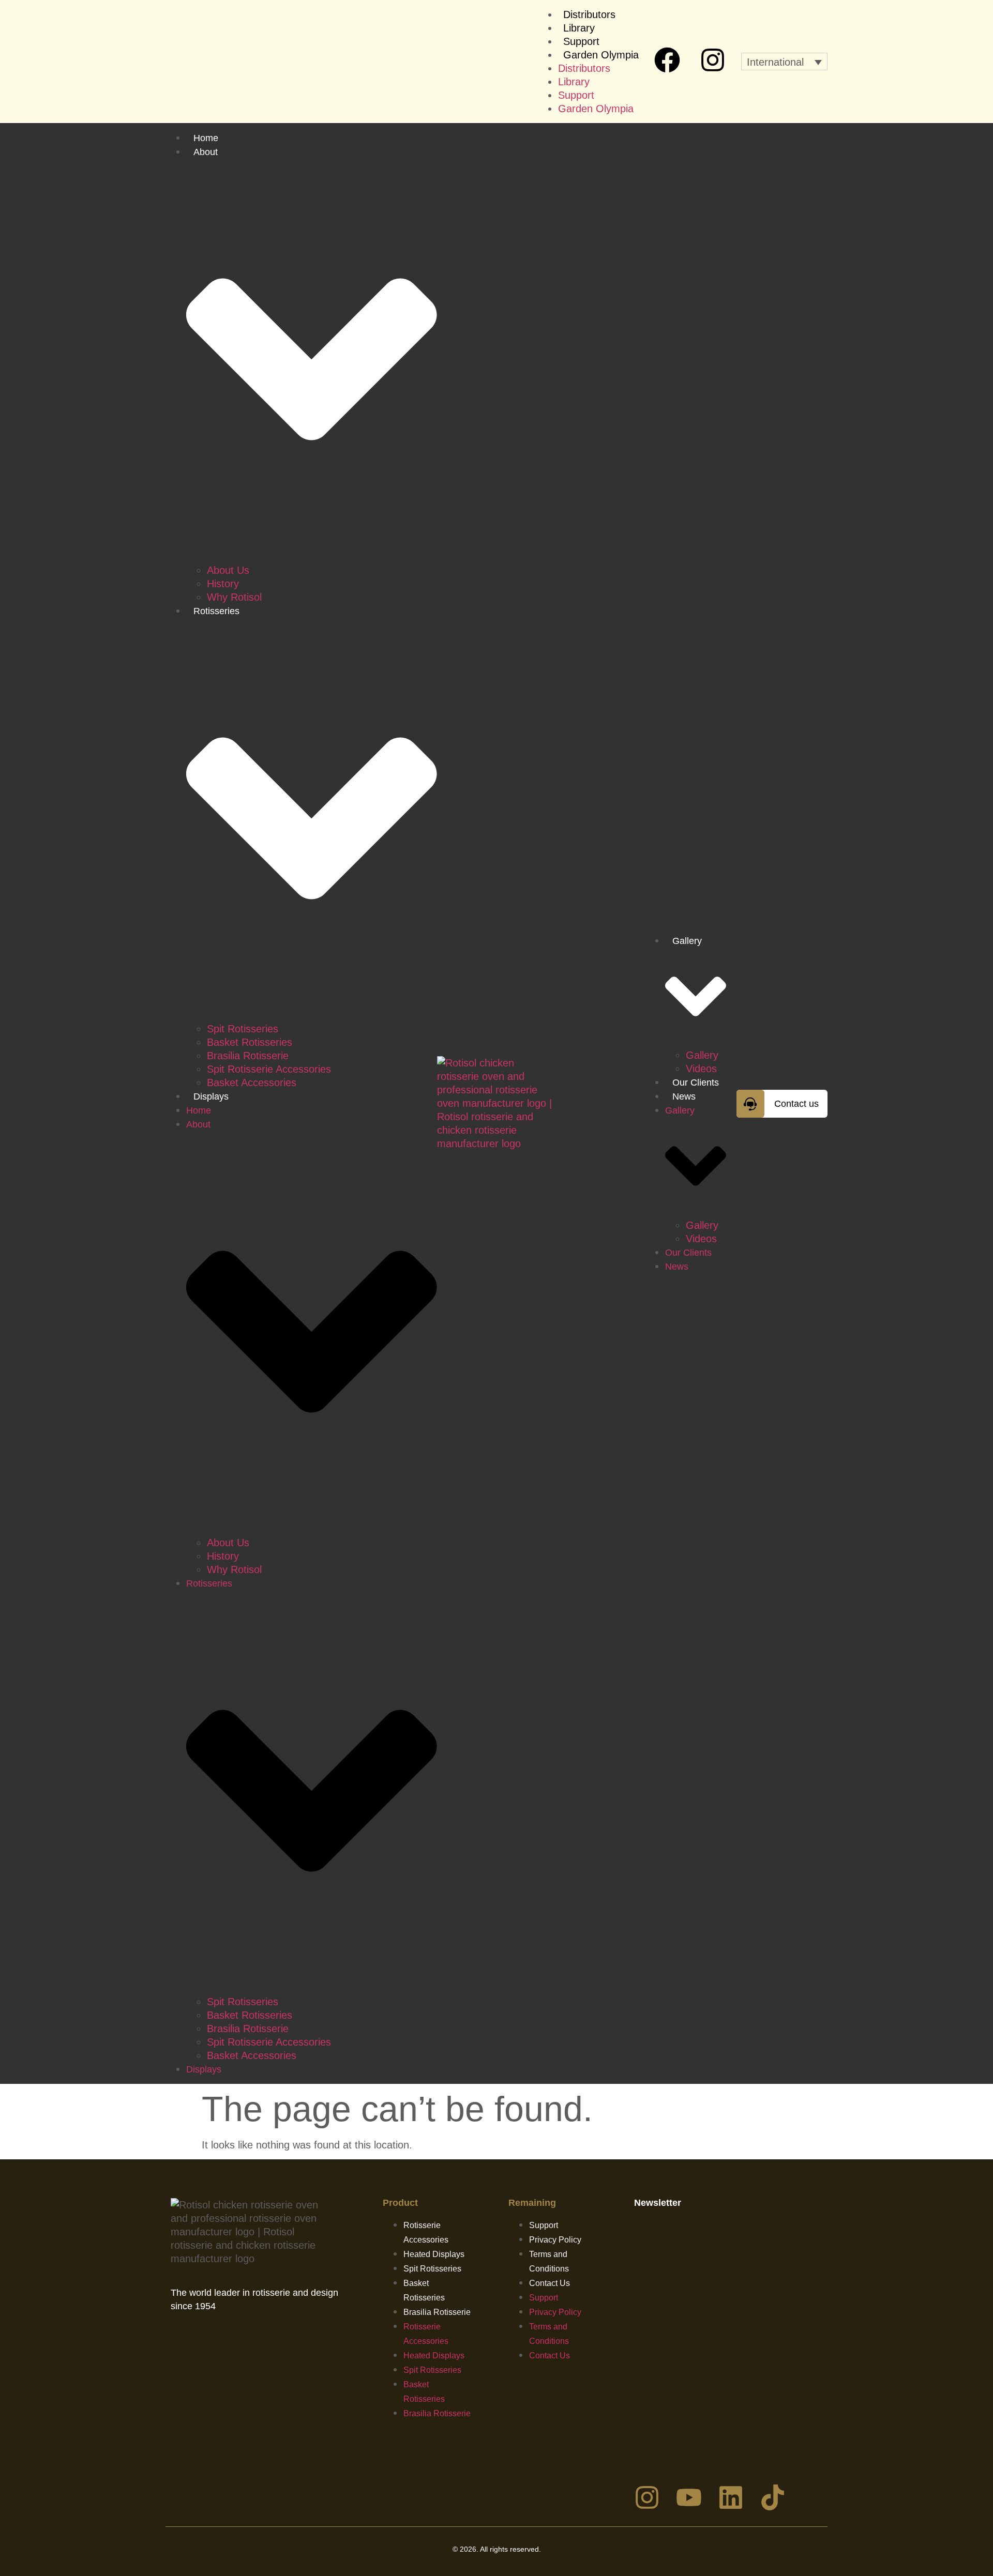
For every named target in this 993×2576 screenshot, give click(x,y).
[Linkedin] (731, 2497)
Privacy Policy (555, 2240)
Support (581, 41)
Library (579, 28)
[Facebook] (667, 60)
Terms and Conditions (549, 2261)
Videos (701, 1069)
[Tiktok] (773, 2497)
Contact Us (550, 2283)
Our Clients (696, 1083)
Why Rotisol (234, 597)
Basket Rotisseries (250, 1042)
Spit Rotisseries (243, 1029)
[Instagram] (713, 60)
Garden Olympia (601, 55)
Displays (211, 1096)
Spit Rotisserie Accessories (269, 1069)
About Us (228, 570)
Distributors (589, 14)
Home (206, 138)
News (684, 1096)
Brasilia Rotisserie (248, 1056)
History (223, 584)
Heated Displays (434, 2254)
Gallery (702, 1055)
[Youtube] (689, 2497)
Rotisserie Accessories (426, 2232)
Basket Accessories (252, 1083)
